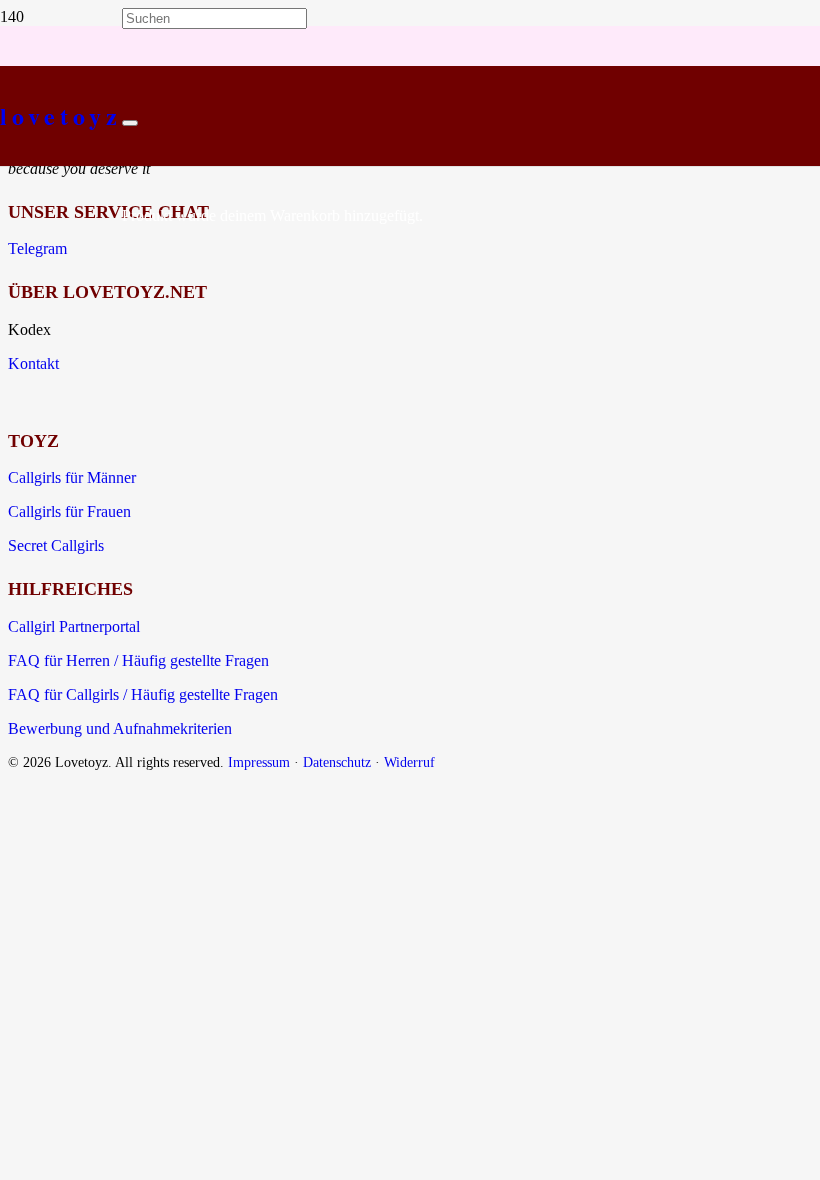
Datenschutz (337, 762)
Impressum (259, 762)
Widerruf (409, 762)
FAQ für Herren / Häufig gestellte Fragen (138, 660)
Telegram (37, 248)
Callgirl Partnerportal (74, 626)
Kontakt (33, 363)
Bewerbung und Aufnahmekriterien (120, 728)
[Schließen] (130, 123)
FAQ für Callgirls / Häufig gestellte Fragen (143, 694)
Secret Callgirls (56, 545)
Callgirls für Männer (72, 477)
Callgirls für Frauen (69, 511)
